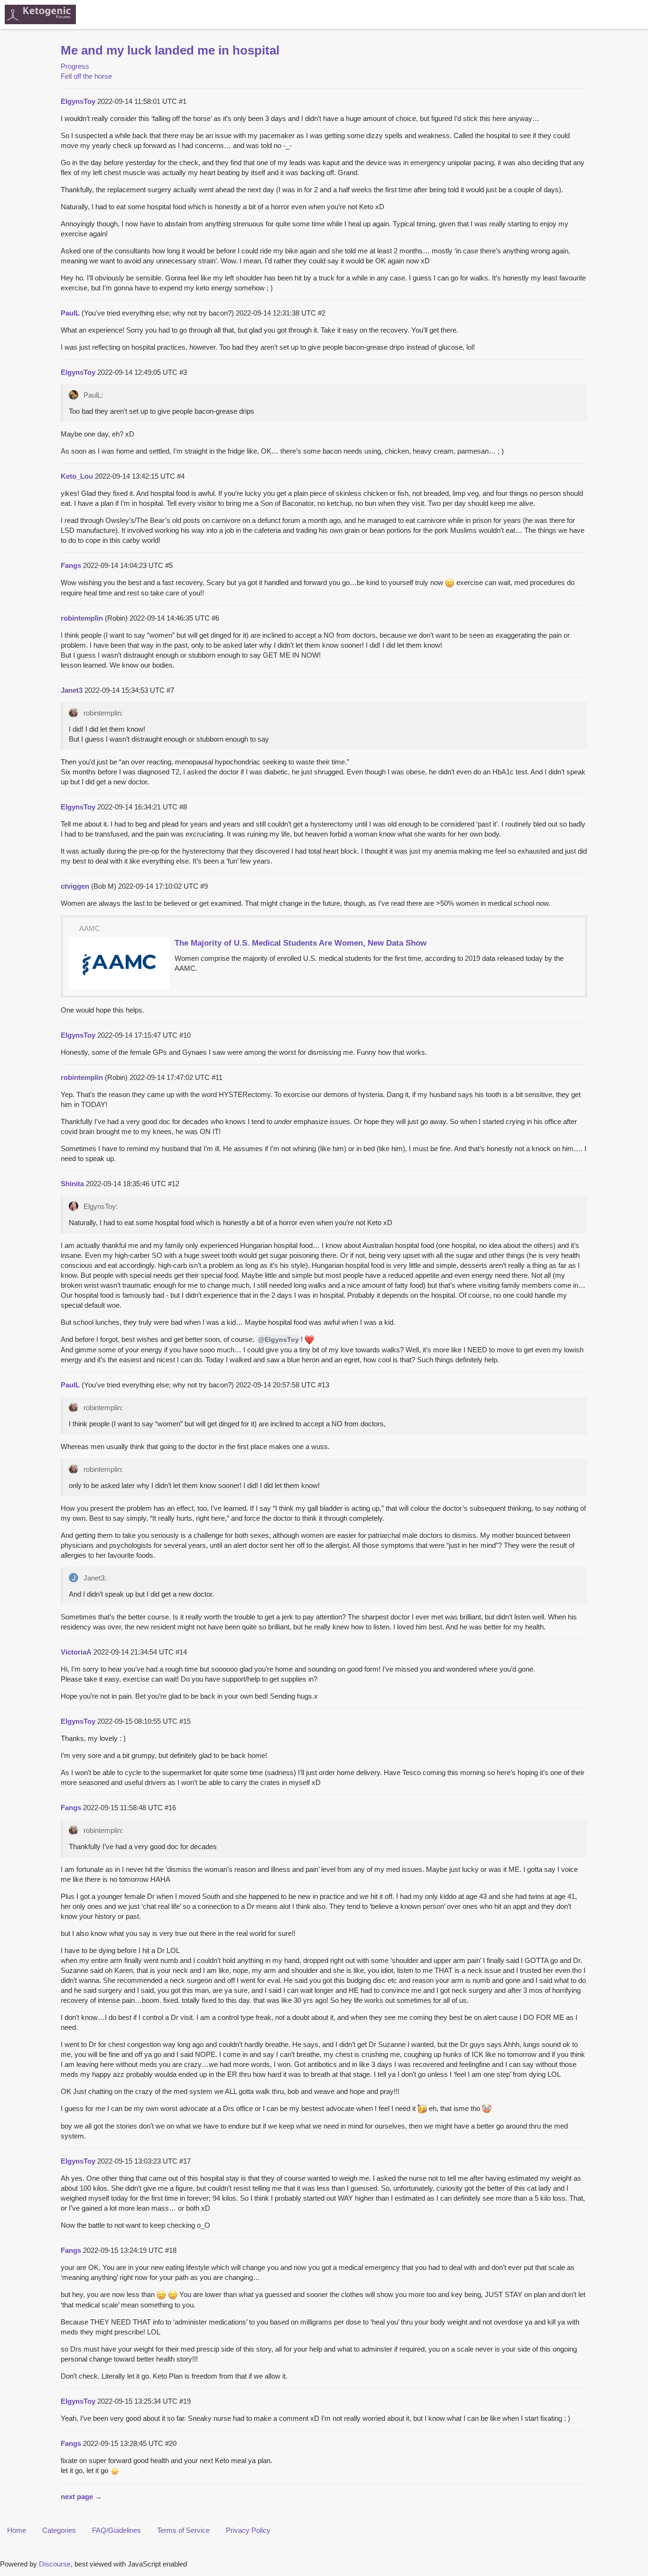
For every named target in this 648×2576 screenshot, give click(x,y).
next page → (81, 2497)
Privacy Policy (248, 2530)
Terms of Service (183, 2530)
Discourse (55, 2564)
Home (17, 2530)
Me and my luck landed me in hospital (170, 50)
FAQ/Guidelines (116, 2530)
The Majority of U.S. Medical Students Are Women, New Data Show (301, 943)
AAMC (90, 928)
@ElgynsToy (278, 1339)
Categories (59, 2530)
